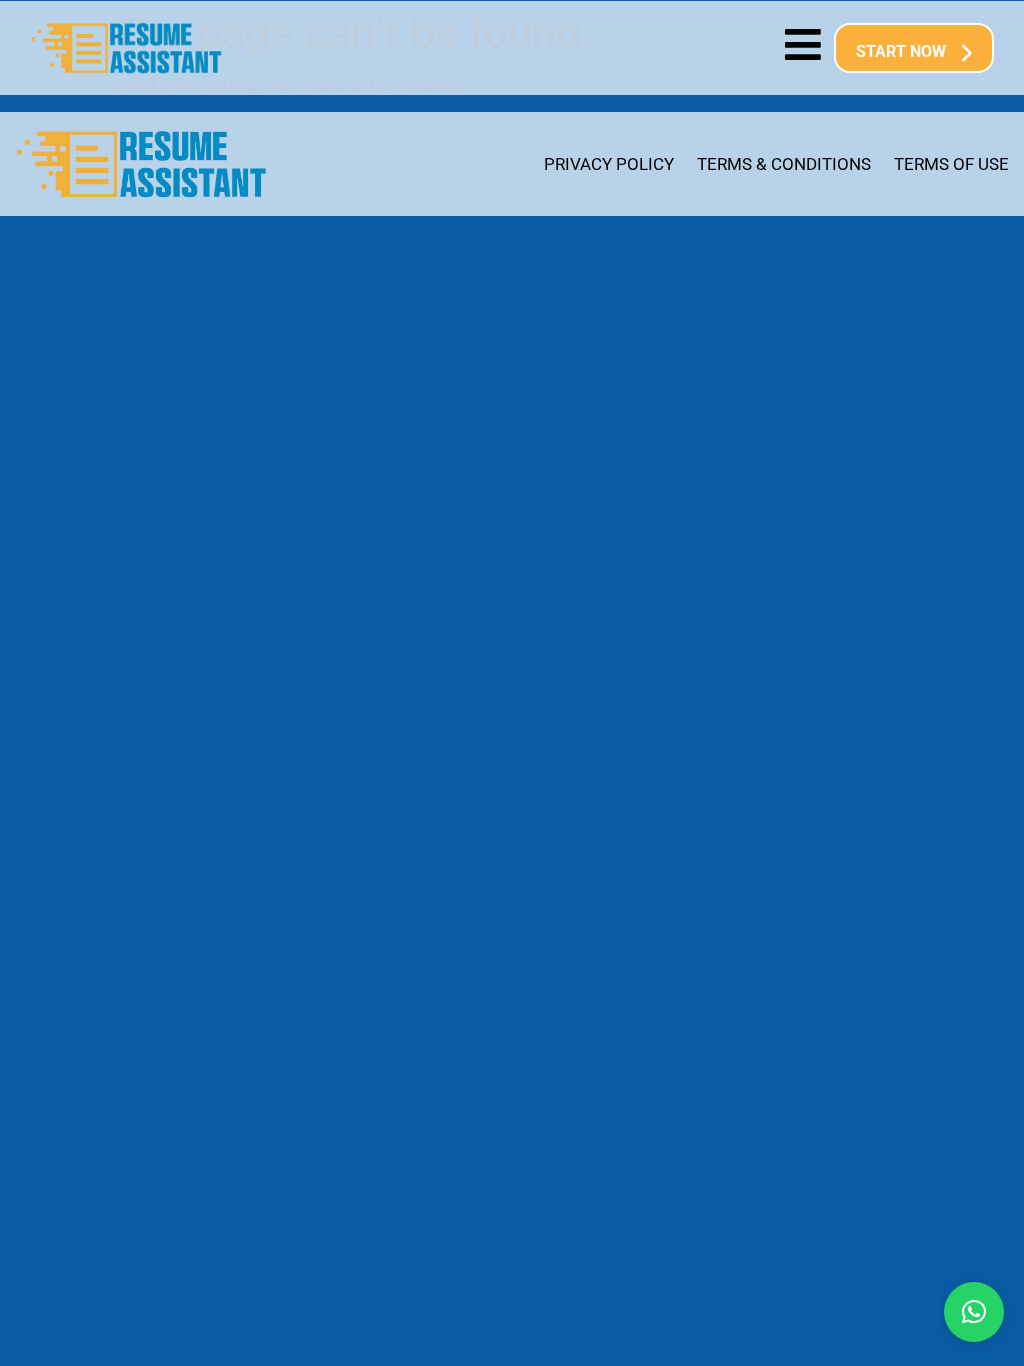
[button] (974, 1312)
